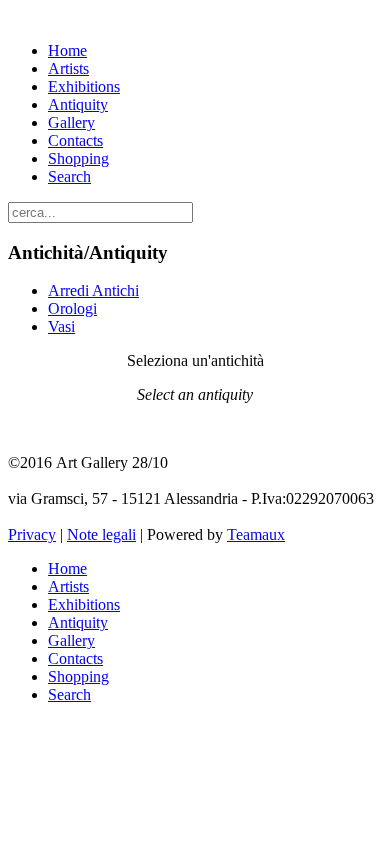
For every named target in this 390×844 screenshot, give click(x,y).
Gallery (71, 122)
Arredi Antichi (93, 290)
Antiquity (78, 104)
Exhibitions (84, 86)
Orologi (72, 308)
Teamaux (256, 534)
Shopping (78, 158)
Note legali (101, 534)
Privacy (32, 534)
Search (69, 176)
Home (67, 50)
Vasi (61, 326)
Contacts (75, 140)
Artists (68, 68)
